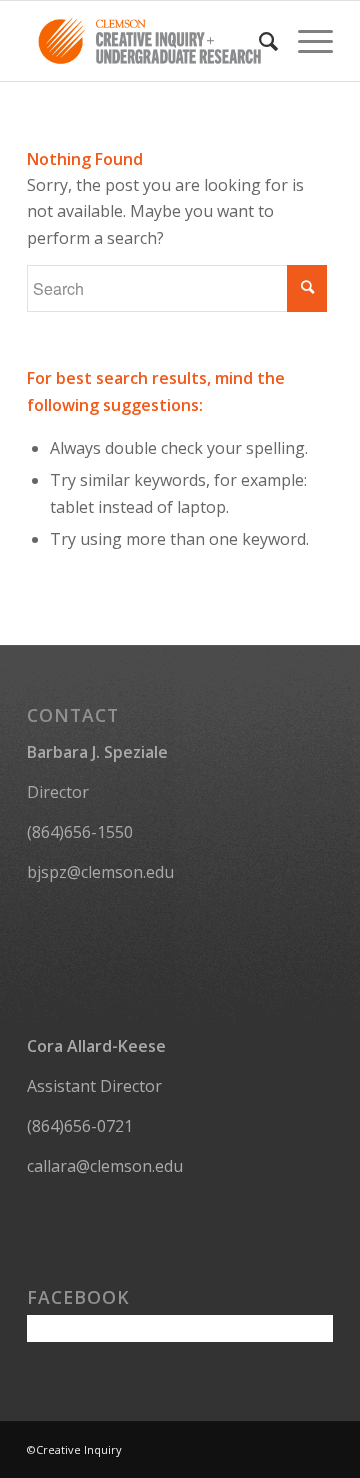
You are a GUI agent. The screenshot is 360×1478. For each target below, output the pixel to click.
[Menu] (305, 41)
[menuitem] (258, 41)
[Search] (258, 41)
